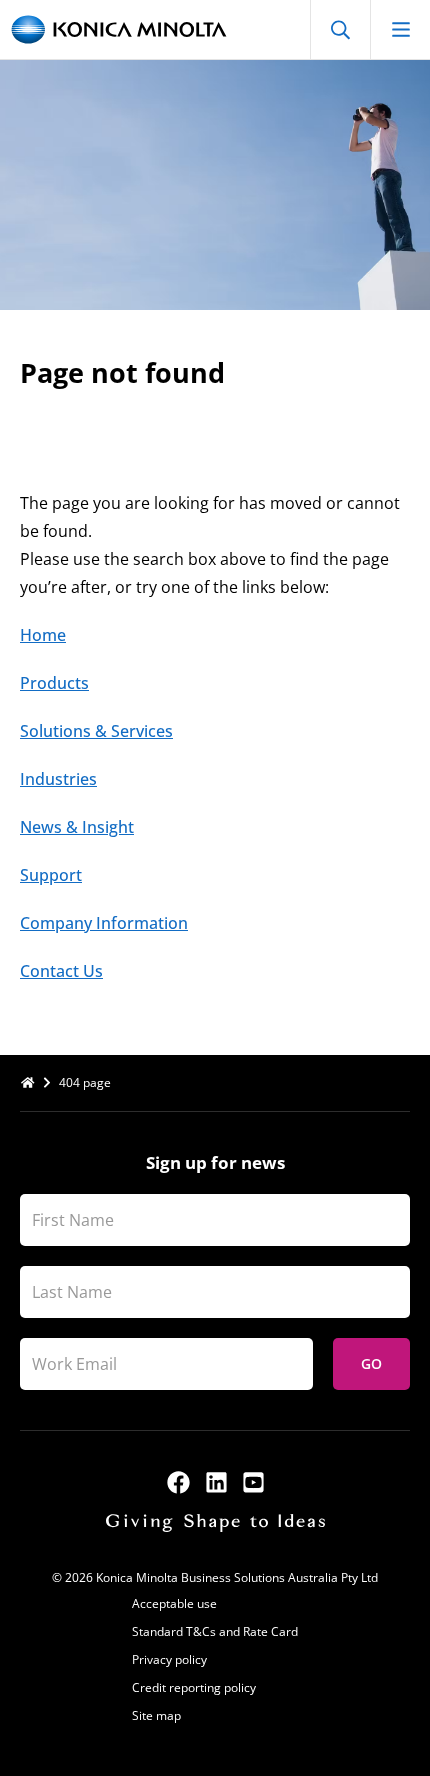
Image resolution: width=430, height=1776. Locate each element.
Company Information (104, 923)
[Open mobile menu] (400, 29)
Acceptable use (174, 1603)
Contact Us (61, 971)
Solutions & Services (96, 731)
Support (51, 875)
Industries (58, 779)
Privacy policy (169, 1659)
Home (43, 635)
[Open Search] (340, 29)
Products (54, 683)
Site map (156, 1715)
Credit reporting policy (194, 1687)
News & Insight (77, 827)
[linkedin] (216, 1482)
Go (371, 1363)
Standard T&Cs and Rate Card (215, 1631)
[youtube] (253, 1482)
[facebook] (178, 1482)
